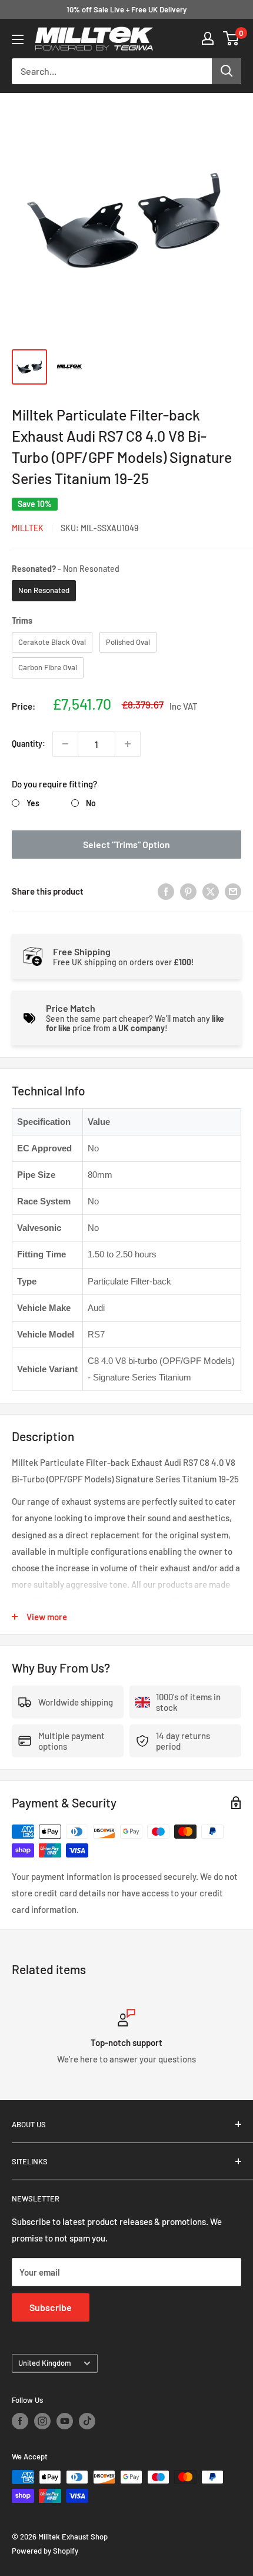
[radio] (44, 591)
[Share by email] (233, 891)
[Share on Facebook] (166, 891)
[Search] (227, 71)
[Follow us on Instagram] (42, 2421)
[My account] (208, 38)
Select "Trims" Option (126, 844)
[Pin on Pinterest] (188, 891)
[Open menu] (18, 39)
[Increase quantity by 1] (128, 744)
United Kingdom (45, 2363)
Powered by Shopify (45, 2551)
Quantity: (29, 744)
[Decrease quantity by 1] (65, 744)
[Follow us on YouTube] (65, 2421)
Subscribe (51, 2307)
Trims (22, 620)
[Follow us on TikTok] (87, 2421)
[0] (232, 38)
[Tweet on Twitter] (211, 891)
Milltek (28, 528)
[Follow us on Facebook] (20, 2421)
